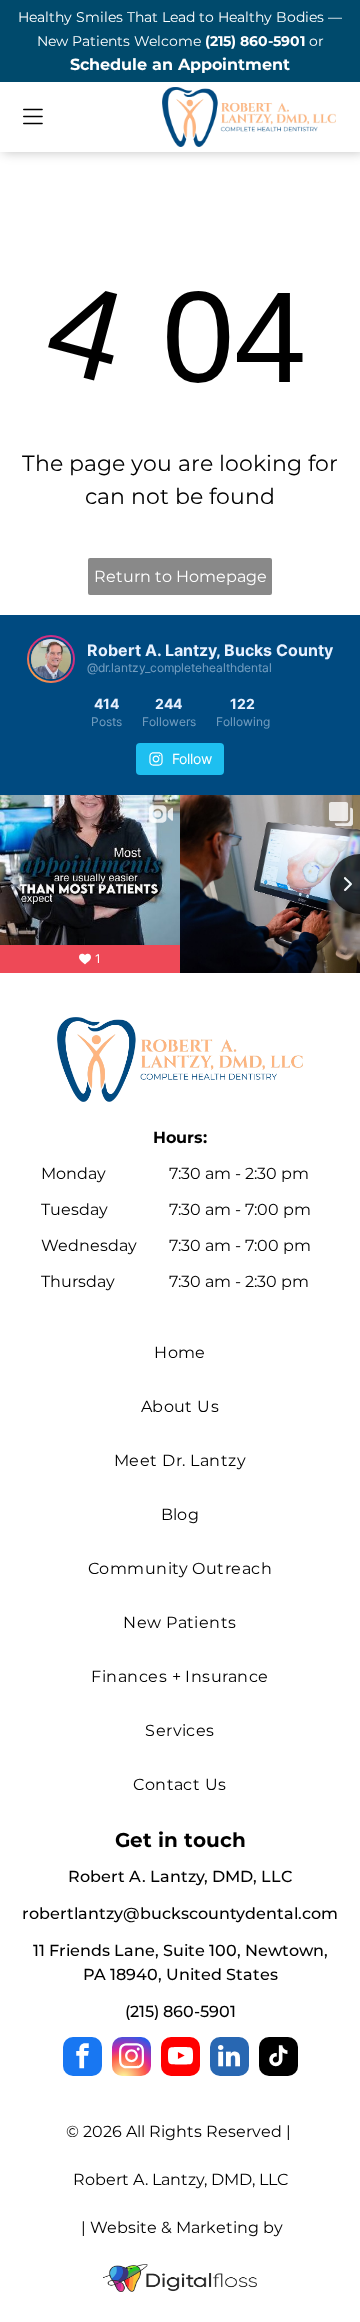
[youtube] (180, 2059)
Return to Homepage (180, 576)
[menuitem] (179, 1353)
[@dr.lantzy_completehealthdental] (51, 659)
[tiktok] (278, 2059)
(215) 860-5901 (255, 41)
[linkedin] (229, 2059)
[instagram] (131, 2059)
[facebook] (82, 2059)
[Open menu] (33, 116)
